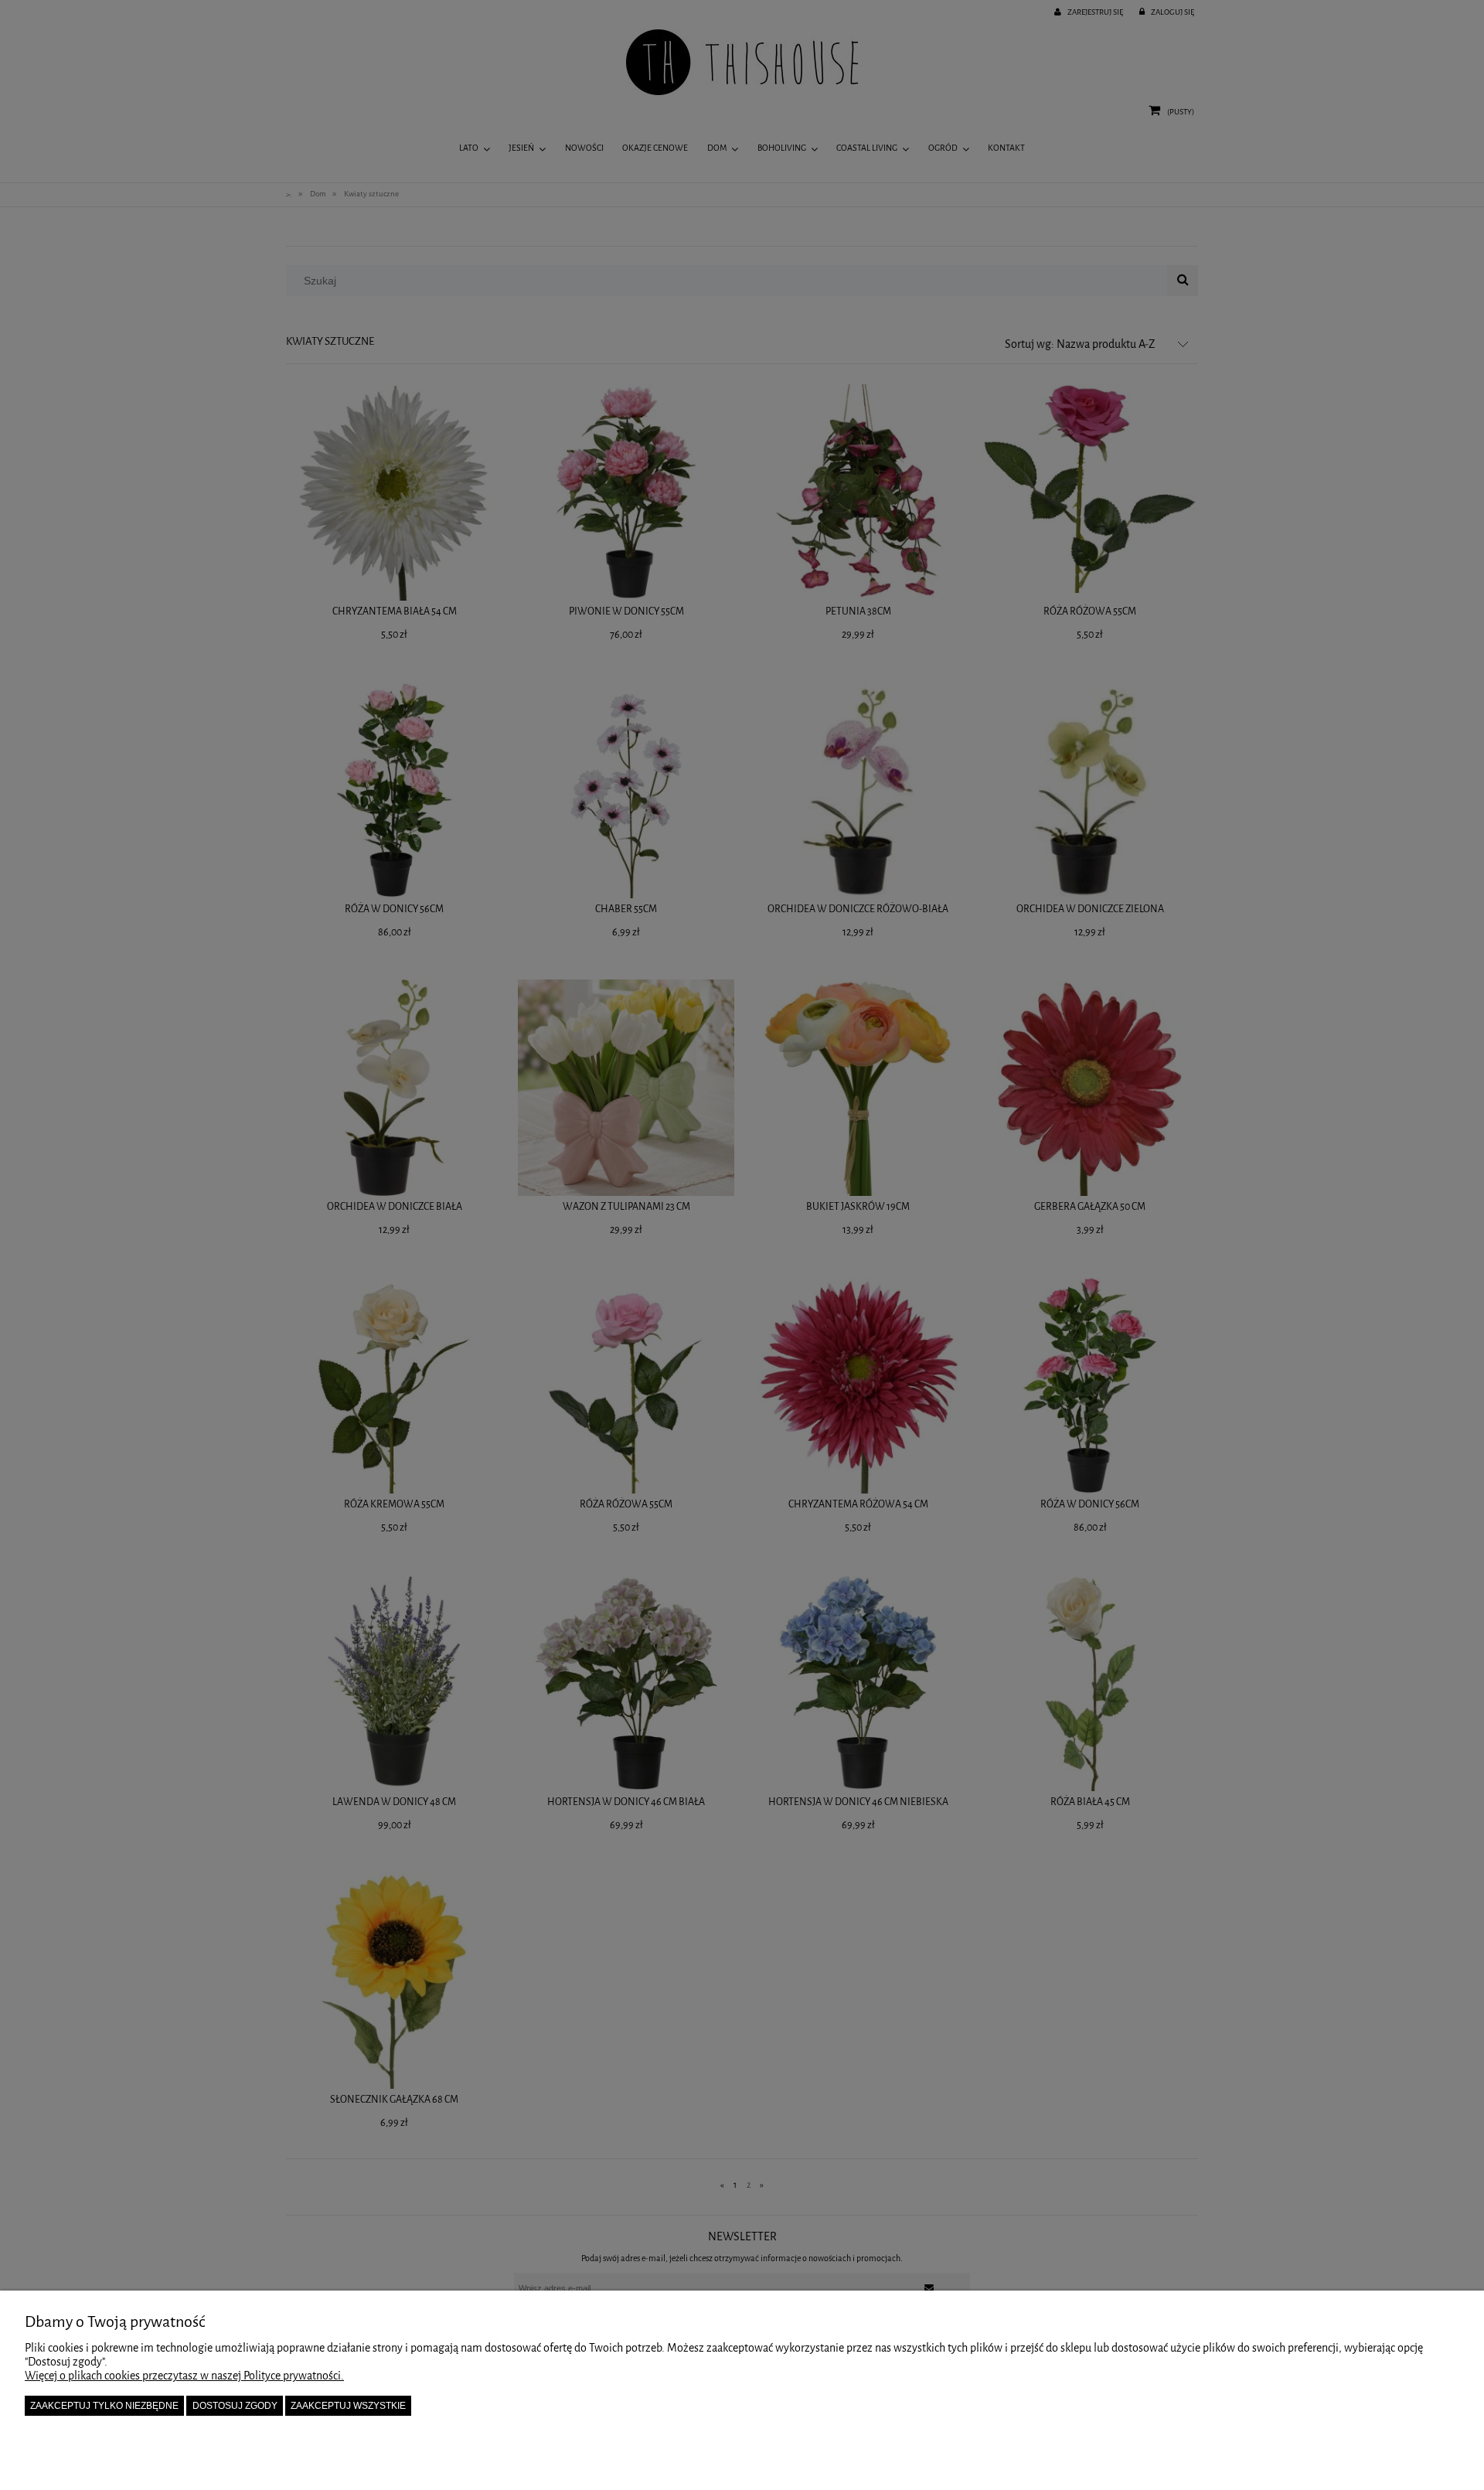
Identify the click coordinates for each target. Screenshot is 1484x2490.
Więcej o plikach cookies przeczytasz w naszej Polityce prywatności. (184, 2376)
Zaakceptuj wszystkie (348, 2406)
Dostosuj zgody (235, 2406)
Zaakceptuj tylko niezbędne (104, 2406)
